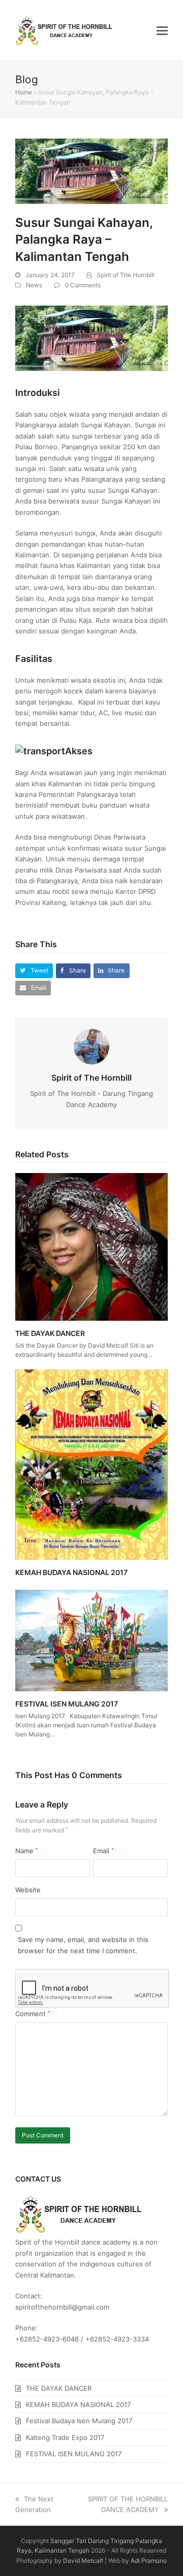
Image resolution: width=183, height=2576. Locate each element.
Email (103, 1851)
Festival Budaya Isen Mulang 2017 (79, 2421)
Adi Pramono (149, 2561)
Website (28, 1890)
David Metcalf (83, 2561)
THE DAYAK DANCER (50, 1333)
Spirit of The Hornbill (126, 275)
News (34, 285)
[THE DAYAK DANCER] (91, 1246)
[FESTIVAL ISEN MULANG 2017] (91, 1640)
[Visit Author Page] (91, 1046)
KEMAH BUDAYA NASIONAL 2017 (71, 1572)
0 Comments (83, 285)
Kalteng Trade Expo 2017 (65, 2437)
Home (24, 92)
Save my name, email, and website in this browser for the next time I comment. (83, 1945)
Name (27, 1851)
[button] (162, 30)
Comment (33, 2014)
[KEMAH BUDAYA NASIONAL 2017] (91, 1464)
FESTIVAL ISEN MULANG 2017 (67, 1704)
